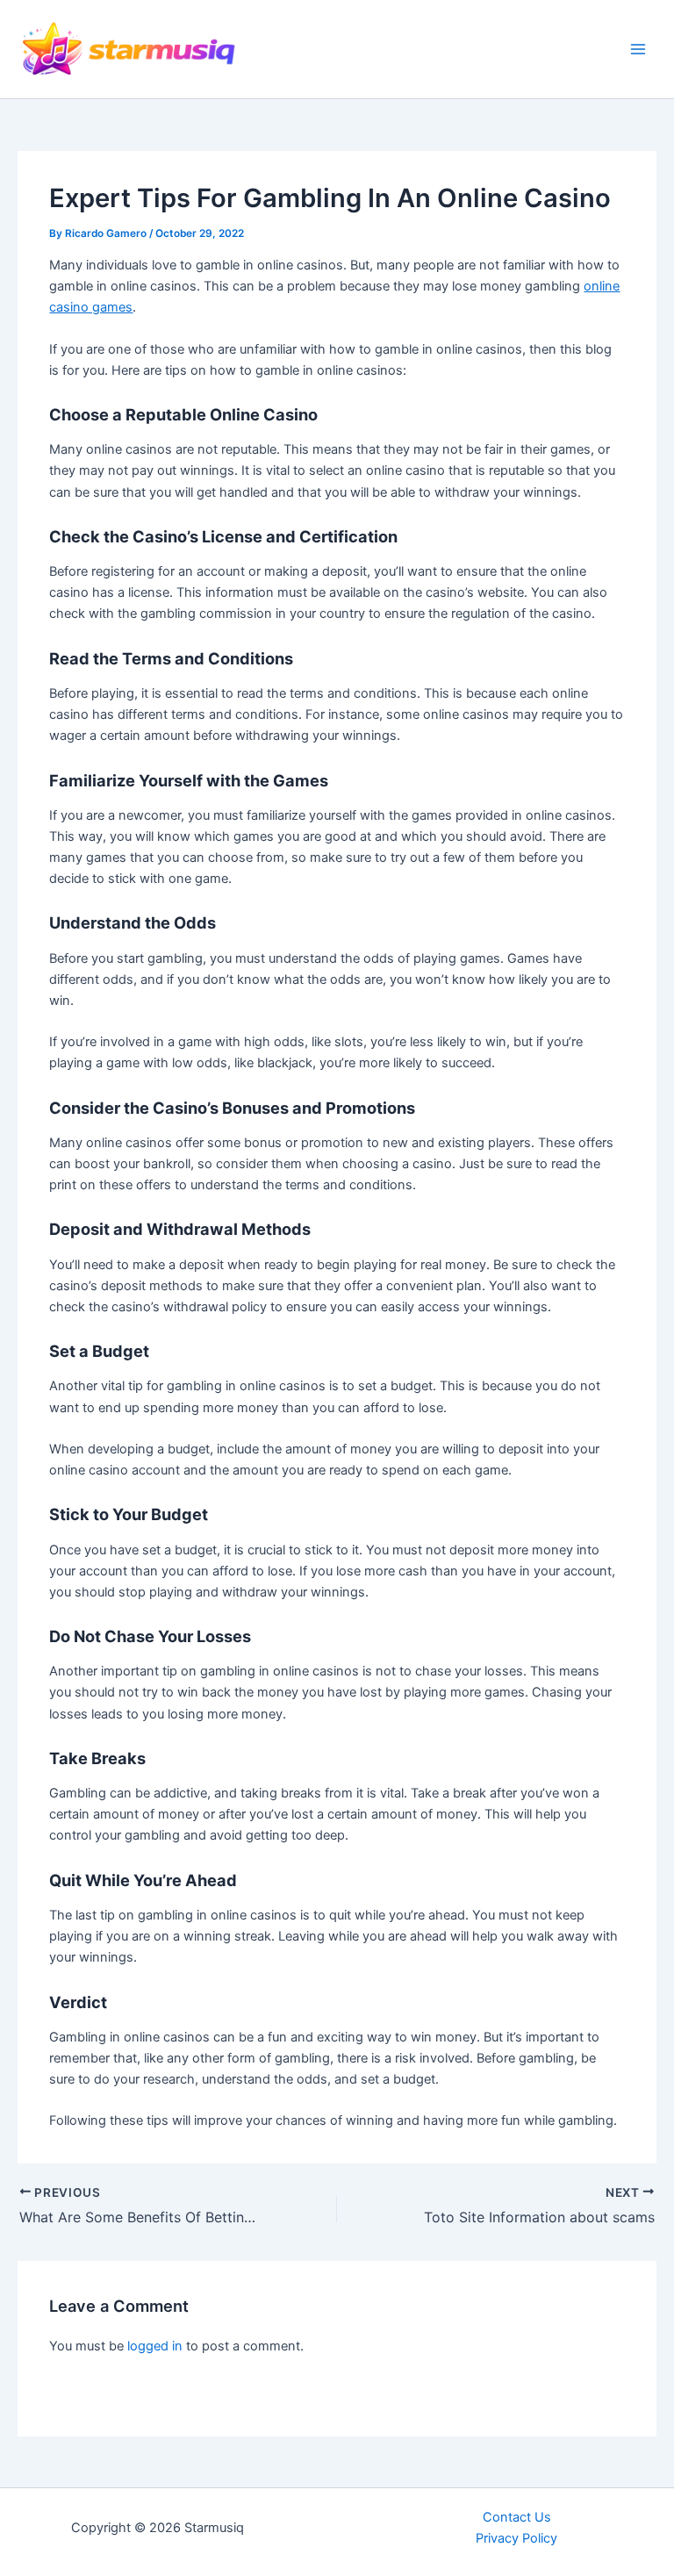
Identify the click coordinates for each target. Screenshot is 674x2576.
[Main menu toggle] (638, 49)
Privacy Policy (516, 2538)
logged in (155, 2346)
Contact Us (517, 2517)
